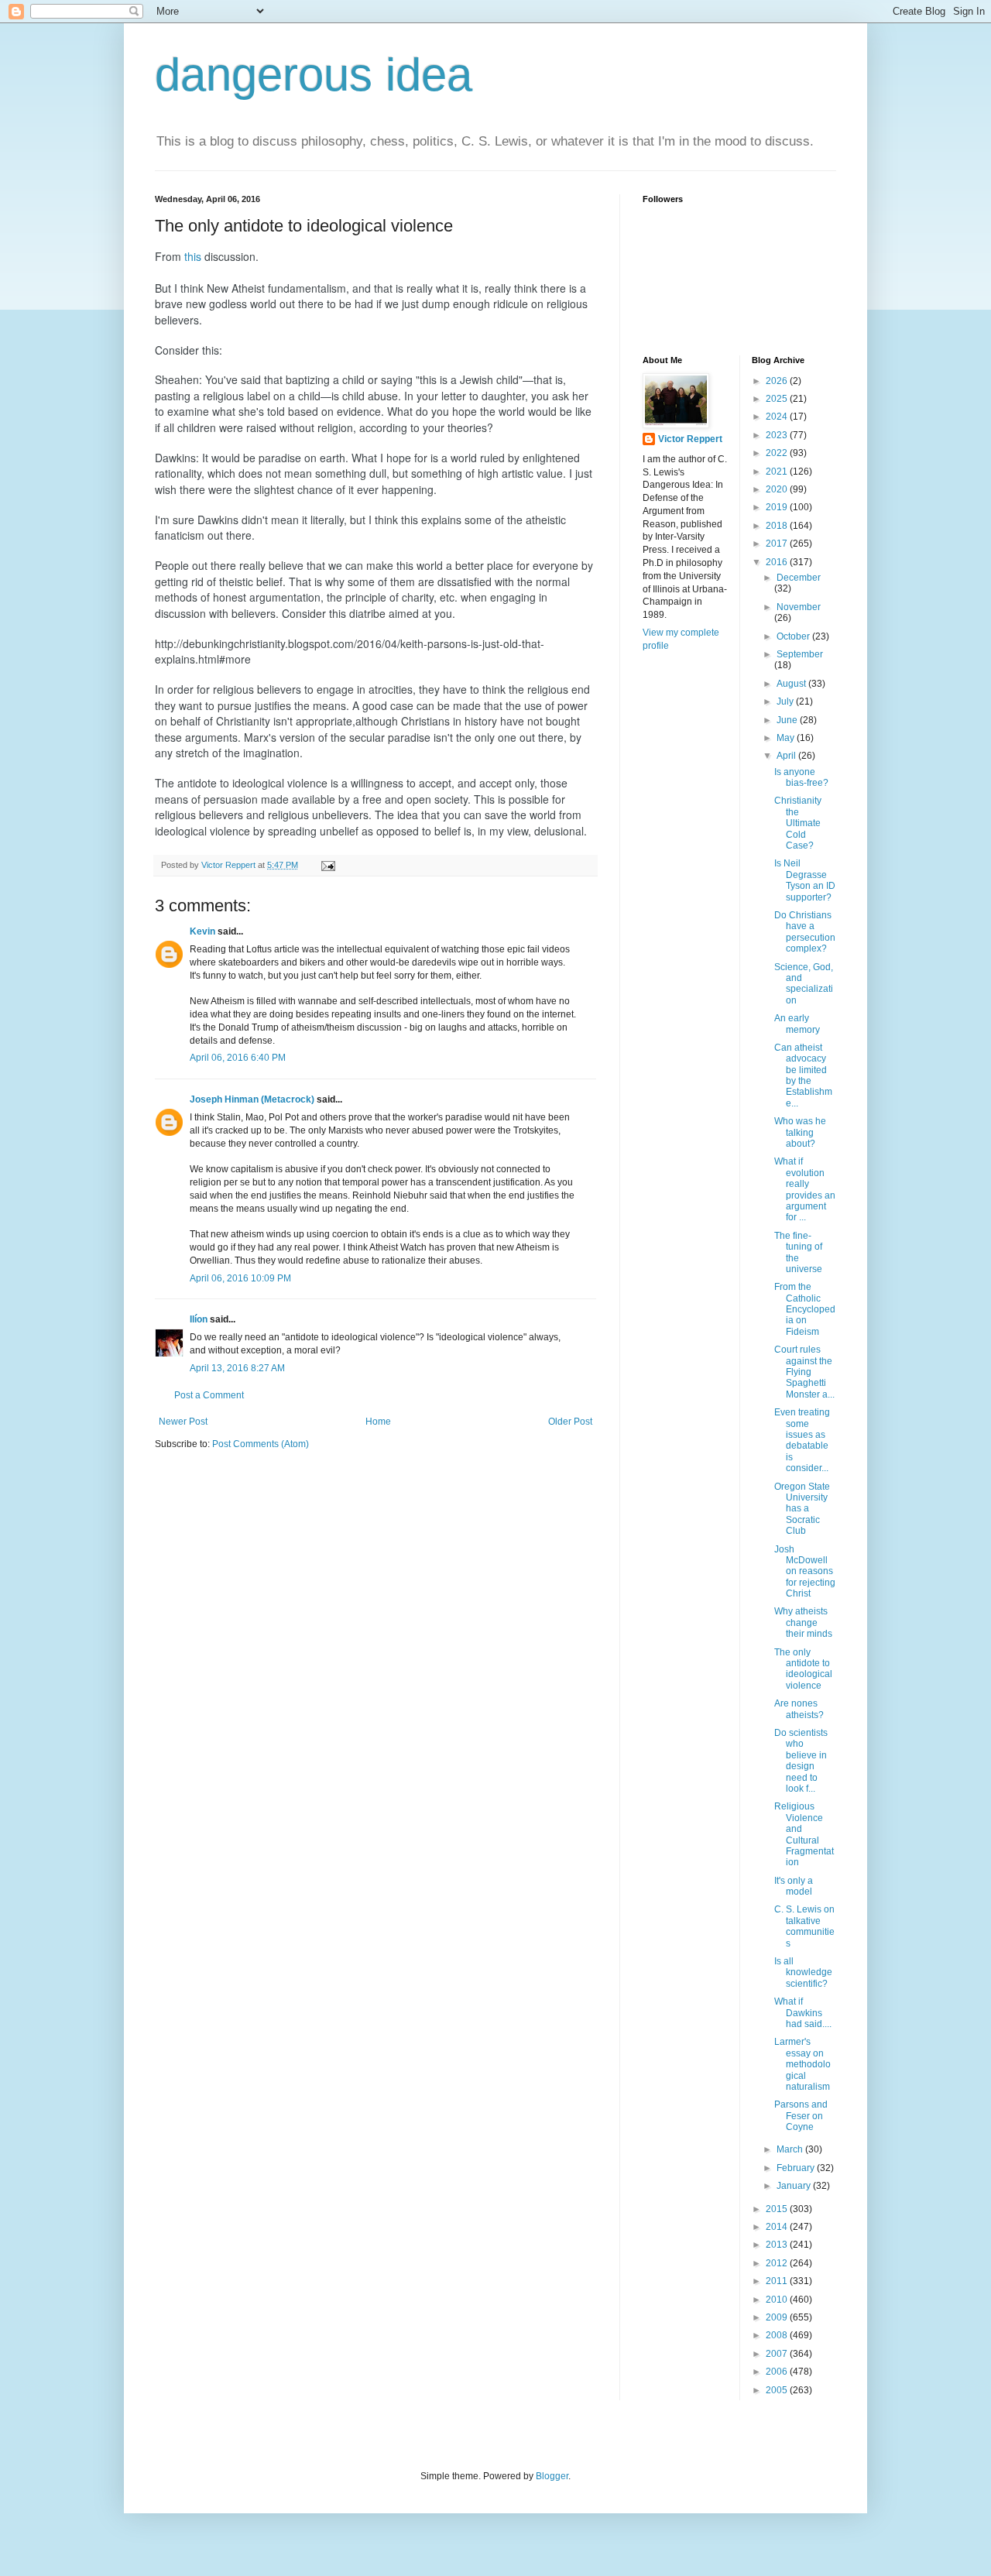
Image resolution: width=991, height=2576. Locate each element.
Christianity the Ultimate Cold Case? (798, 823)
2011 (778, 2281)
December (799, 578)
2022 (778, 453)
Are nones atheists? (799, 1709)
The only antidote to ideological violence (803, 1669)
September (800, 654)
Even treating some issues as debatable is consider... (802, 1440)
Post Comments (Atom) (261, 1444)
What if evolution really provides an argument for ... (805, 1189)
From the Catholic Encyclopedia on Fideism (805, 1309)
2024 (778, 417)
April (787, 756)
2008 (778, 2335)
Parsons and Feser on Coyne (801, 2116)
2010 (778, 2300)
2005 (778, 2390)
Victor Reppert (690, 439)
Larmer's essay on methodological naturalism (802, 2064)
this (193, 256)
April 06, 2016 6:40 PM (238, 1058)
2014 (778, 2227)
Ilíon (199, 1319)
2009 (778, 2317)
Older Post (570, 1422)
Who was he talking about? (800, 1132)
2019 (778, 507)
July (786, 701)
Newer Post (183, 1422)
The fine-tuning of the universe (798, 1252)
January (795, 2186)
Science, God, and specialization (804, 984)
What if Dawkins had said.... (803, 2013)
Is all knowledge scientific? (803, 1972)
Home (378, 1422)
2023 (778, 435)
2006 (778, 2372)
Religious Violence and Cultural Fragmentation (804, 1834)
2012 (778, 2263)
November (799, 607)
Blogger (552, 2476)
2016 (778, 562)
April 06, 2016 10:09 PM (240, 1278)
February (797, 2168)
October (794, 636)
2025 (778, 399)
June (788, 720)
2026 (778, 381)
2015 (778, 2209)
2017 (778, 544)
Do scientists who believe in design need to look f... (801, 1761)
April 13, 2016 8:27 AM (237, 1368)
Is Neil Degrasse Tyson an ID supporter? (805, 880)
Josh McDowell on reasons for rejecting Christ (805, 1572)
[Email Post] (327, 865)
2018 (778, 526)
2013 (778, 2245)
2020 (778, 489)
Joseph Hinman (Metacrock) (252, 1099)
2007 (778, 2354)
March (791, 2149)
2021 (778, 472)
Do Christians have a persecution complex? (805, 932)
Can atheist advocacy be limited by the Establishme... (803, 1075)
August (792, 684)
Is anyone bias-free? (801, 777)
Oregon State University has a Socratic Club (802, 1509)
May (787, 738)
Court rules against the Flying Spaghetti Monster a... (804, 1372)
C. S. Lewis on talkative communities (804, 1926)
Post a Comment (209, 1395)
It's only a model (794, 1886)
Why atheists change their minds (803, 1622)
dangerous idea (314, 75)
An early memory (797, 1024)
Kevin (202, 931)
